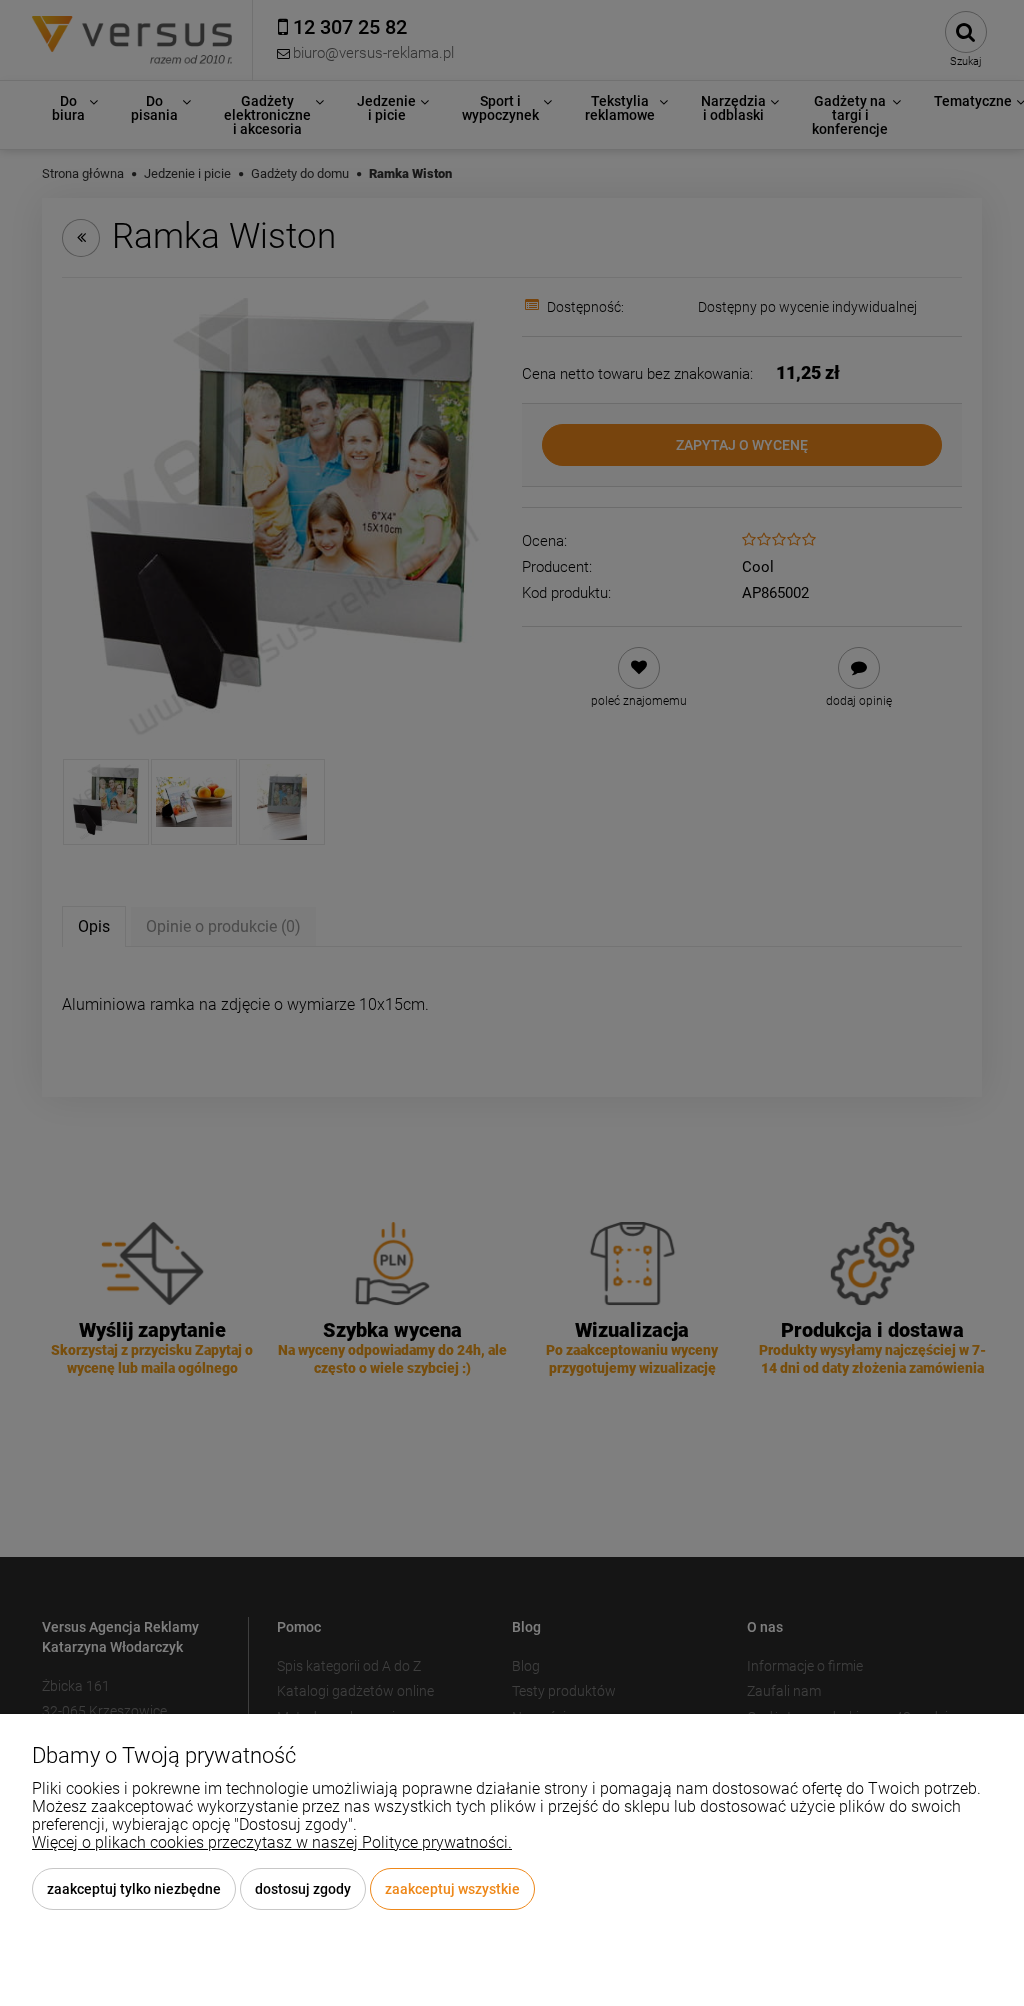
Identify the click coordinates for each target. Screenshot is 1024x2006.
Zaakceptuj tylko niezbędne (134, 1889)
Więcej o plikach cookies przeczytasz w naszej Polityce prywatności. (272, 1842)
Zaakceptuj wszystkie (452, 1889)
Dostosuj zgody (303, 1889)
